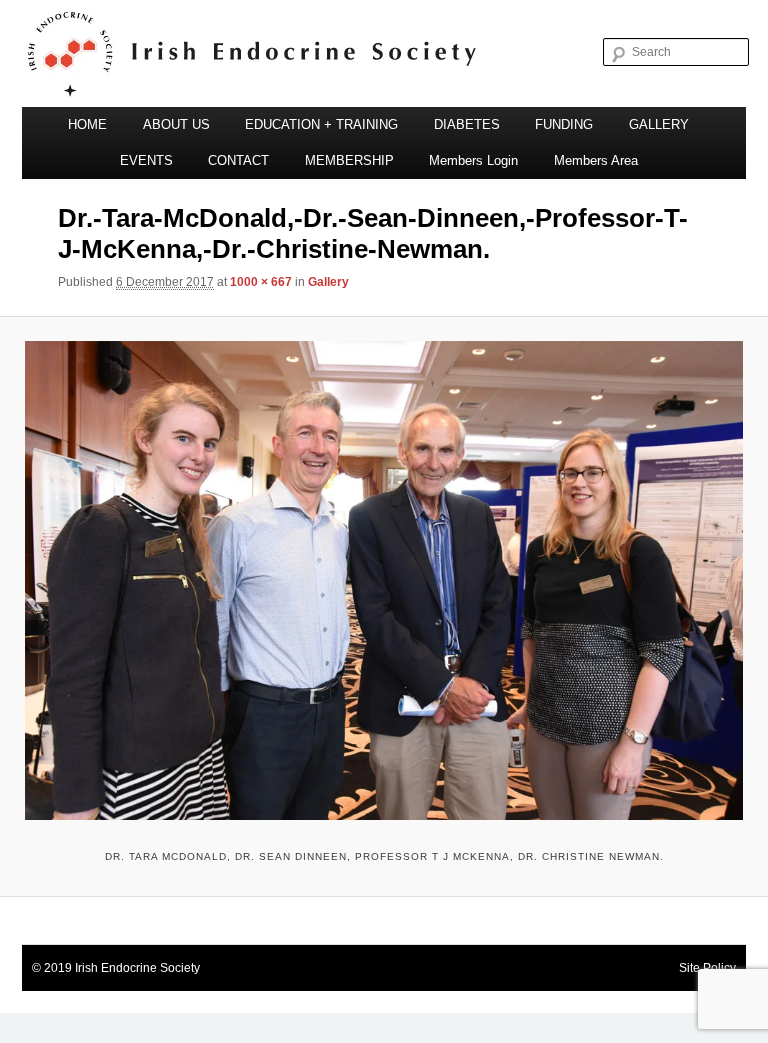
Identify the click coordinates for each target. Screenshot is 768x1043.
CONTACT (238, 160)
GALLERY (659, 124)
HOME (87, 124)
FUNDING (564, 124)
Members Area (596, 160)
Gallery (328, 282)
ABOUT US (176, 124)
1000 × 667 (261, 282)
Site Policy (707, 968)
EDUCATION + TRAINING (321, 124)
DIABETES (467, 124)
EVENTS (146, 160)
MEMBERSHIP (349, 160)
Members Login (473, 160)
